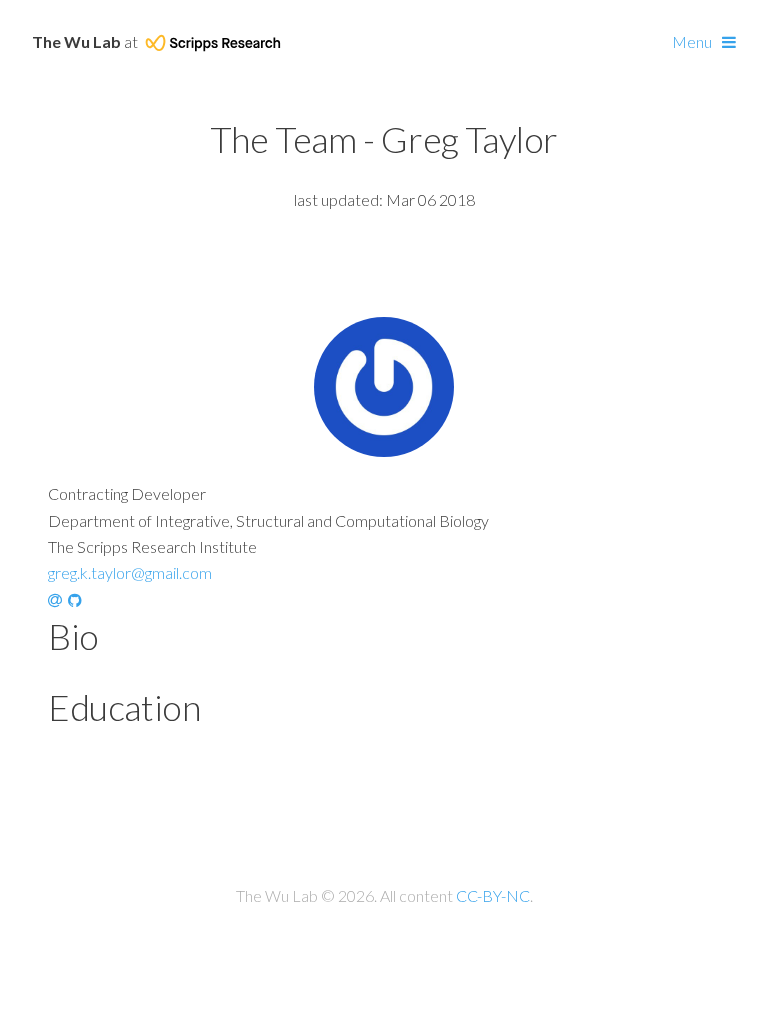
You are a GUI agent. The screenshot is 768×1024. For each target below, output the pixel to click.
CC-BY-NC (493, 895)
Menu (692, 41)
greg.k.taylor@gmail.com (130, 572)
